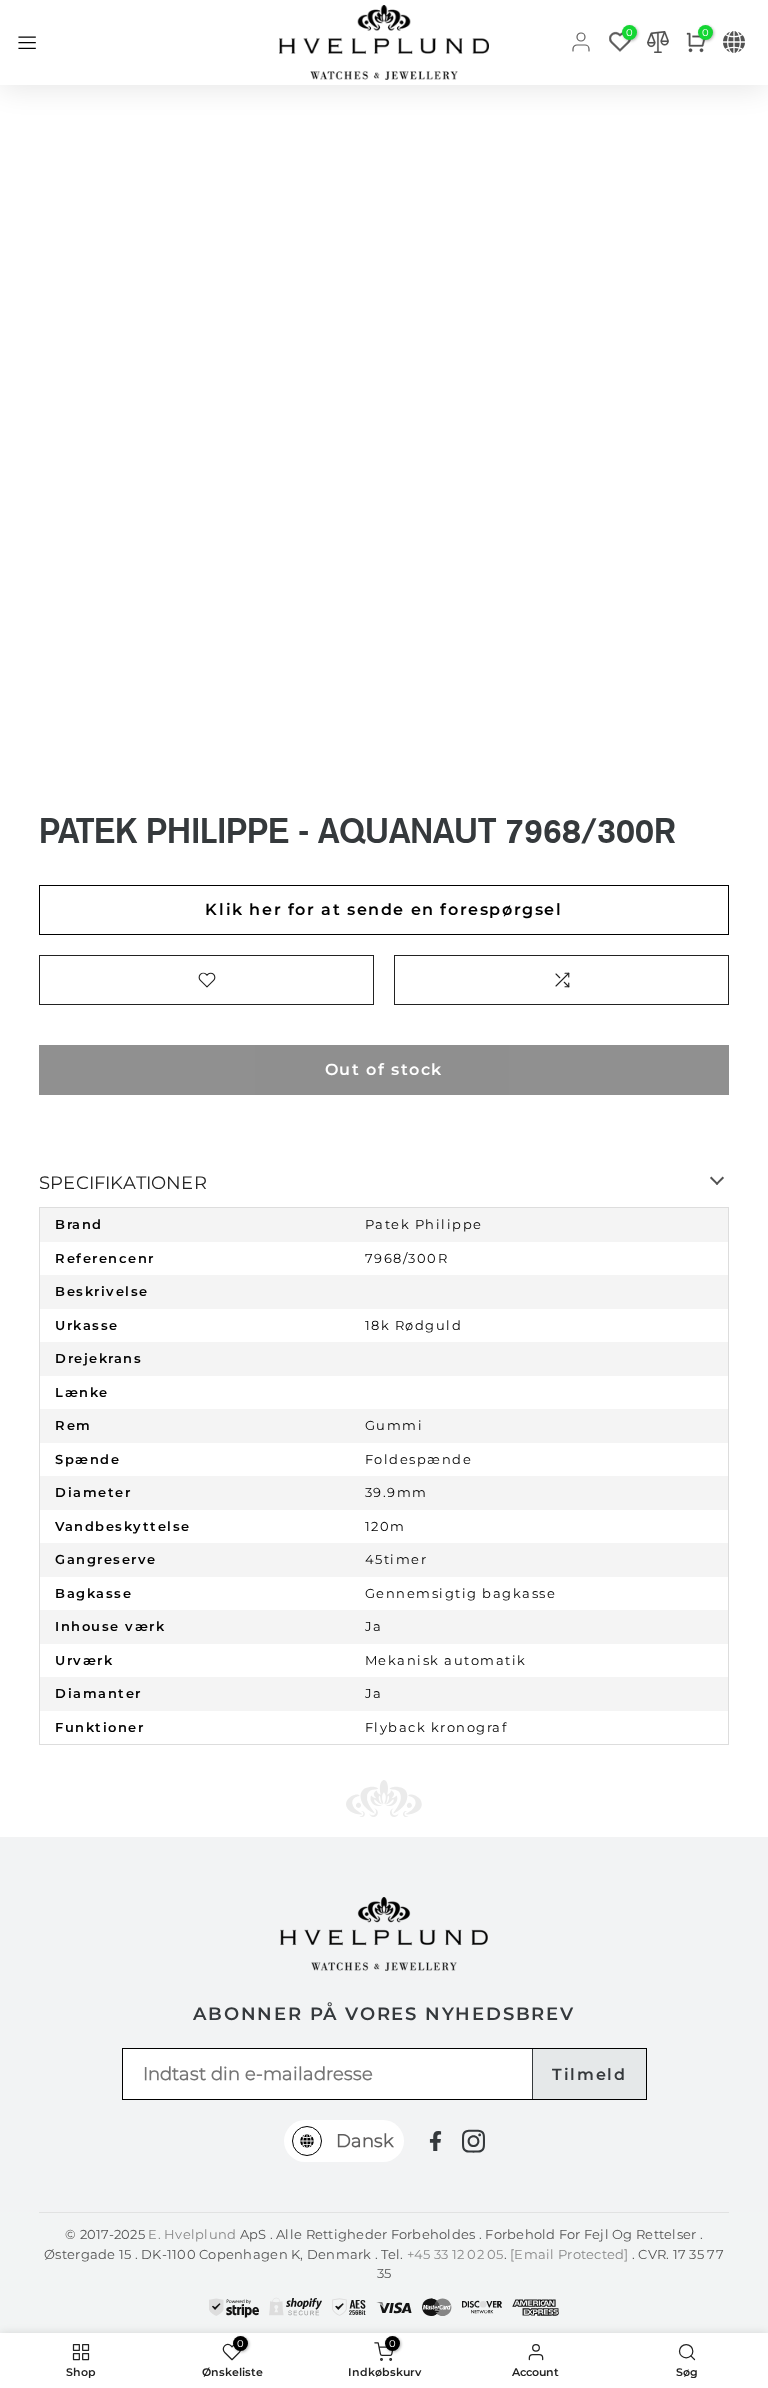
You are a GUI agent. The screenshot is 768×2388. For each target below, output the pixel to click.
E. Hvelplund (192, 2234)
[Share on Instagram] (473, 2141)
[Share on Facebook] (435, 2141)
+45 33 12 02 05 (455, 2254)
